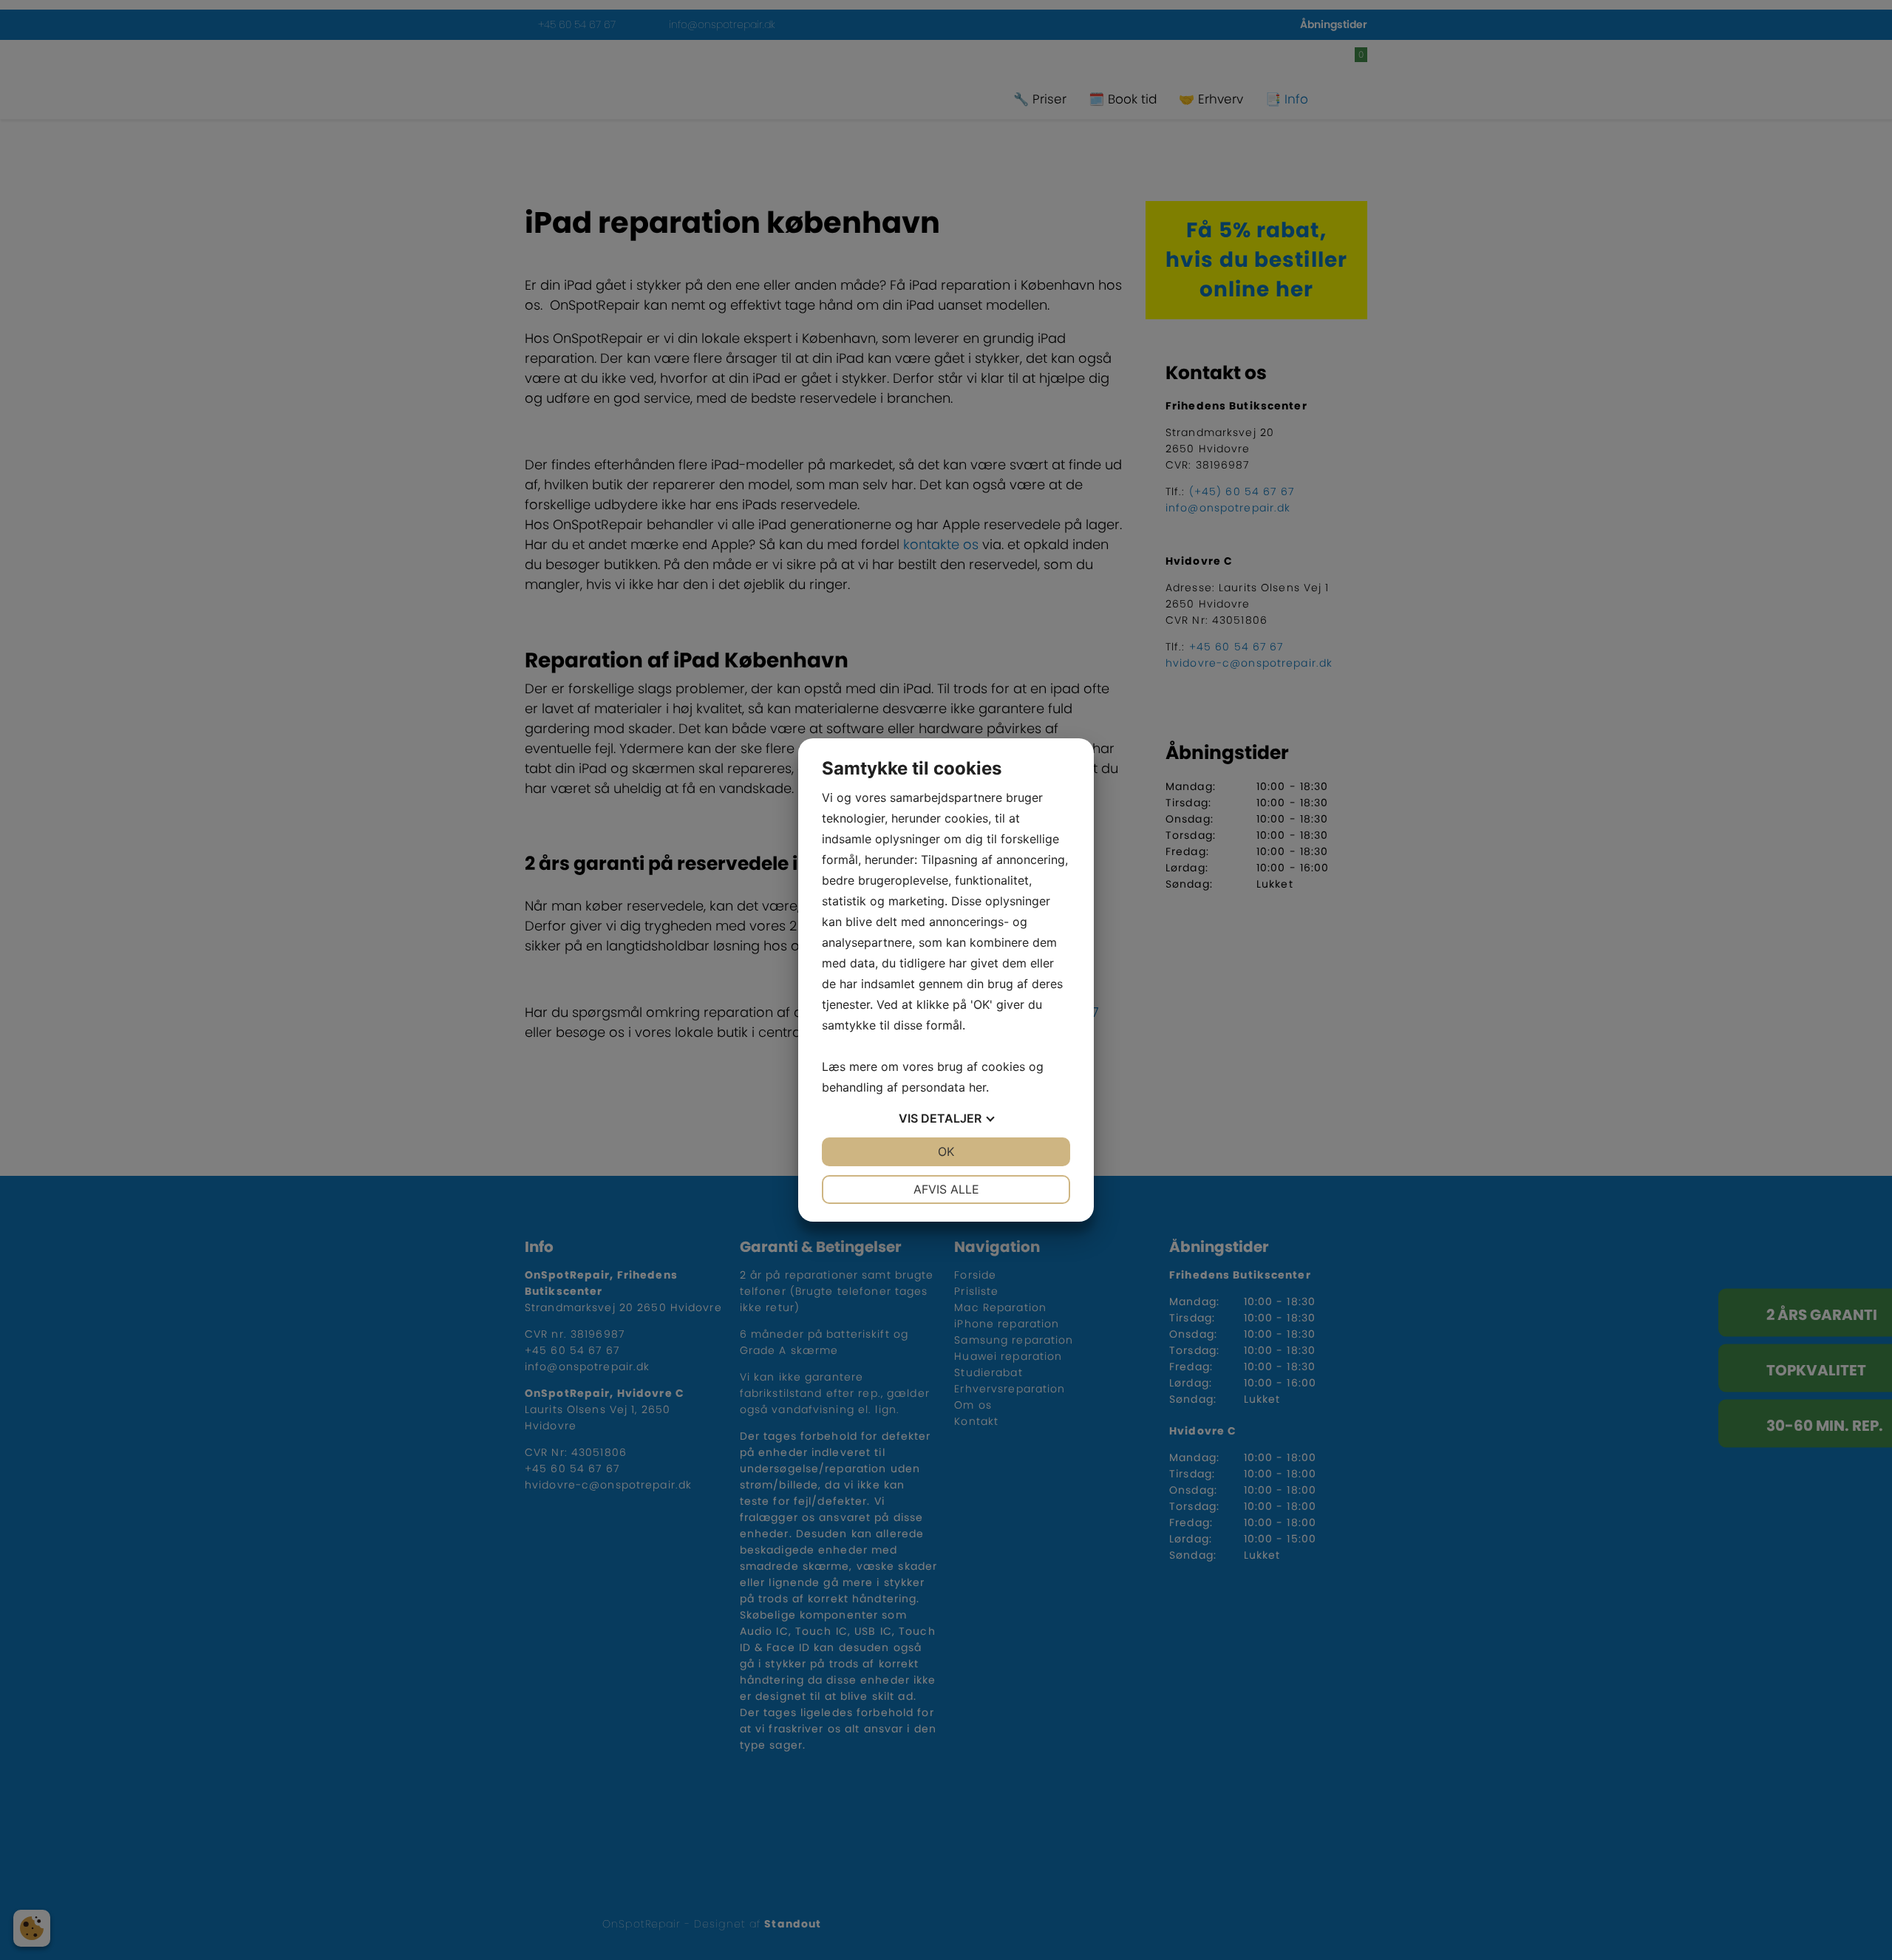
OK (946, 1151)
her (977, 1087)
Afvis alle (946, 1189)
